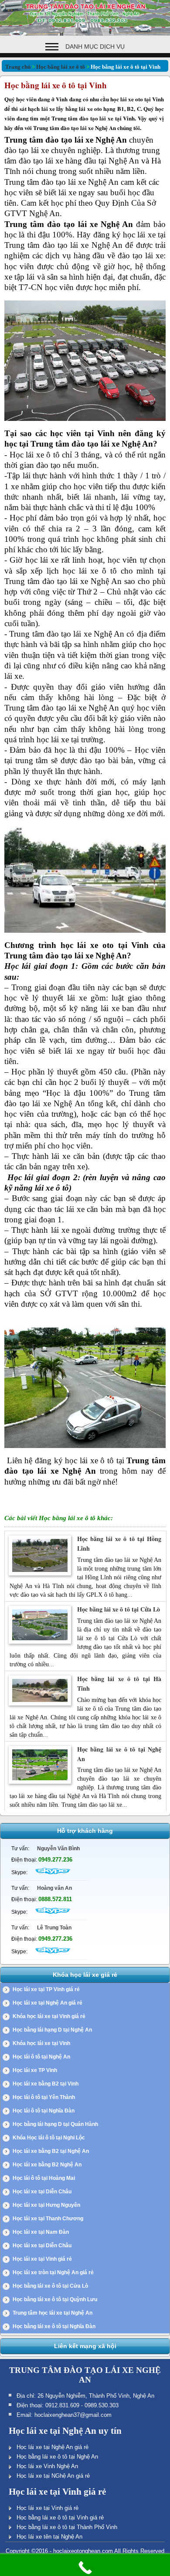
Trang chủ (18, 67)
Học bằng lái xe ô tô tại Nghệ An (57, 2457)
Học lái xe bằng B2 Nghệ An (47, 2165)
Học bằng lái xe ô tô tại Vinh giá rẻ (60, 2518)
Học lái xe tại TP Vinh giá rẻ (46, 1989)
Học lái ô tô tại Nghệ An (41, 2057)
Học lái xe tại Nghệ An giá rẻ (48, 2003)
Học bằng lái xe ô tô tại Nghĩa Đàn (54, 2326)
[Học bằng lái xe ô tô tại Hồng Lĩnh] (40, 1574)
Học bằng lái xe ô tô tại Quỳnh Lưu (55, 2299)
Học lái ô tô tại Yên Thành (44, 2097)
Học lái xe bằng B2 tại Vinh (46, 2084)
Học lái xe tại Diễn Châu (42, 2192)
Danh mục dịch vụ (95, 47)
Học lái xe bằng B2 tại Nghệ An (51, 2151)
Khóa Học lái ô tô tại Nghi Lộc (49, 2138)
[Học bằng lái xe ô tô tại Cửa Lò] (40, 1642)
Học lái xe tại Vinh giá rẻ (42, 2259)
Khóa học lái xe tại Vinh (41, 2043)
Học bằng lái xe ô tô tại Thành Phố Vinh (67, 2527)
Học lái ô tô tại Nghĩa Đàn (44, 2111)
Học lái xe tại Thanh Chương (48, 2219)
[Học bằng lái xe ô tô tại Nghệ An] (40, 1782)
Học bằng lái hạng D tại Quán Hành (55, 2124)
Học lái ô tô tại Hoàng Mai (44, 2178)
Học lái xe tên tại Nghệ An (49, 2537)
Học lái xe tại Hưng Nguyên (46, 2205)
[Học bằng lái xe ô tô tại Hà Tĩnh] (40, 1704)
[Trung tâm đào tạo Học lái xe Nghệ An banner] (85, 34)
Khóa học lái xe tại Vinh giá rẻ (49, 2016)
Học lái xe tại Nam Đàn (41, 2232)
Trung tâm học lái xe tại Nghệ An (53, 2313)
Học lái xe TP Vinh (35, 2070)
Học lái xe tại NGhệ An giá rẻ (53, 2476)
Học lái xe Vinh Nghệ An (47, 2466)
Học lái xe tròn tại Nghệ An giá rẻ (53, 2272)
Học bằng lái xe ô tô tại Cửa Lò (119, 1609)
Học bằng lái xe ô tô (61, 67)
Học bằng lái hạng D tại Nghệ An (52, 2030)
